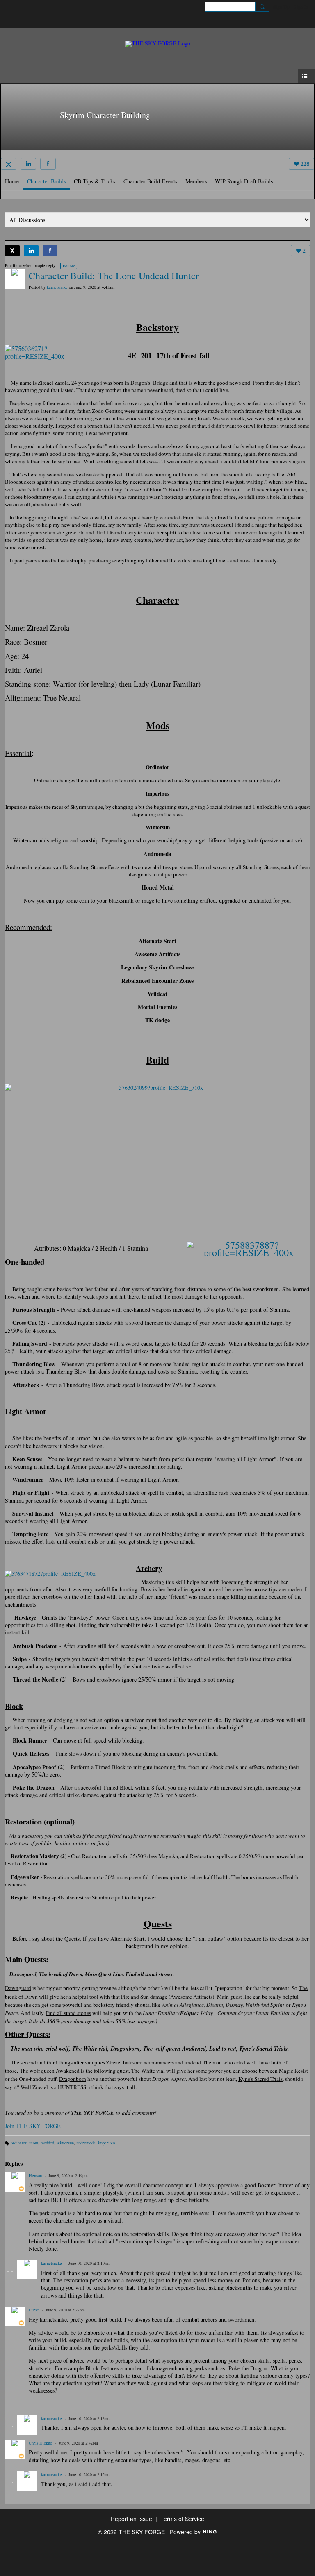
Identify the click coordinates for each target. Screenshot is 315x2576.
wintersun (65, 2143)
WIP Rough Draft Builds (244, 181)
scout (34, 2143)
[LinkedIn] (28, 164)
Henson (35, 2175)
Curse (34, 2310)
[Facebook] (48, 164)
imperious (107, 2143)
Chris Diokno (40, 2443)
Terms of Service (182, 2519)
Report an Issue (131, 2519)
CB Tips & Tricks (95, 181)
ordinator (19, 2143)
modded (47, 2143)
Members (196, 181)
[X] (9, 164)
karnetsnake (57, 287)
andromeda (86, 2143)
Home (12, 181)
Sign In (301, 7)
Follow (69, 266)
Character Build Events (150, 181)
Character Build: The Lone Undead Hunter (114, 276)
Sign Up (281, 7)
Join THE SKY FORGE (33, 2126)
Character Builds (46, 181)
